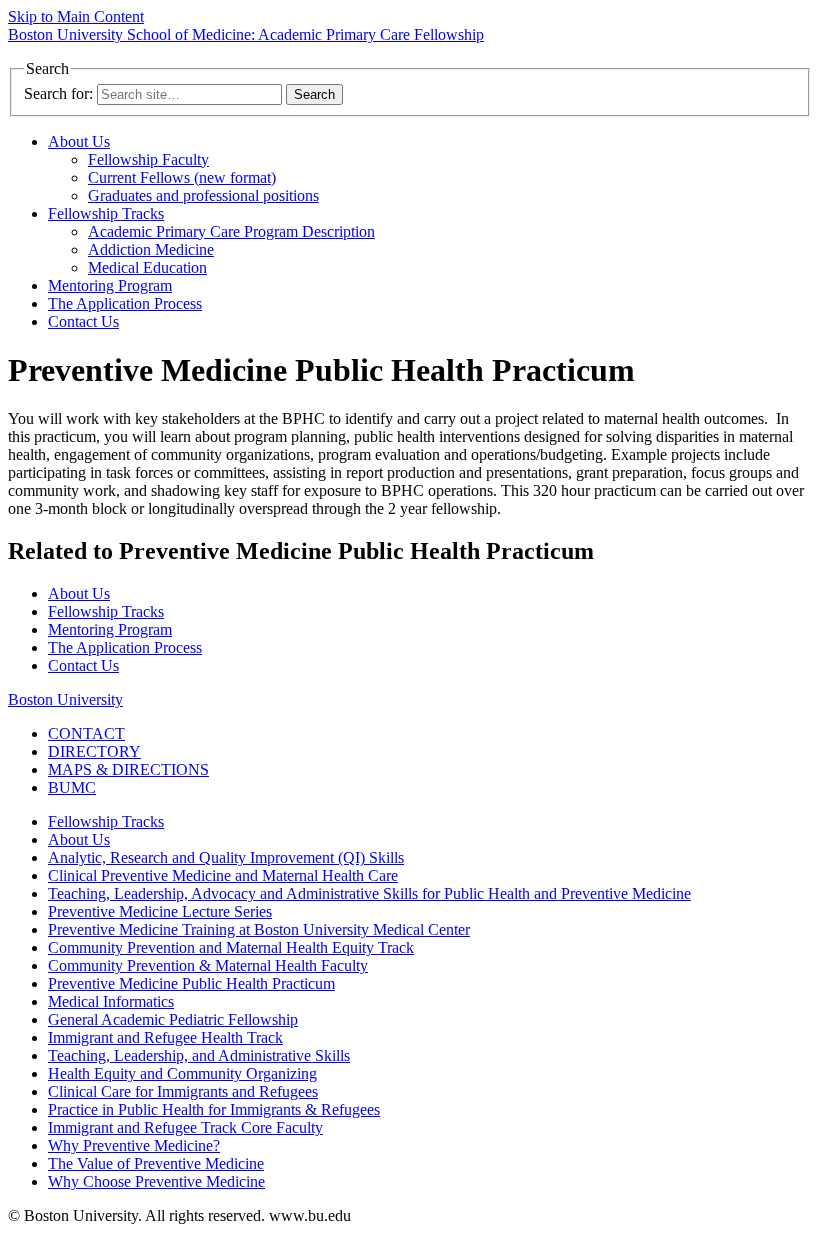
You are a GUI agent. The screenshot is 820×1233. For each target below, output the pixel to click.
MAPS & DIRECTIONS (128, 769)
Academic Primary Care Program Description (231, 231)
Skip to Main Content (76, 16)
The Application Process (125, 303)
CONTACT (86, 733)
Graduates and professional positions (203, 195)
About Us (79, 141)
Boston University (65, 699)
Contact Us (83, 321)
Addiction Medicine (151, 249)
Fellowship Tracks (106, 213)
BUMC (72, 787)
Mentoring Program (110, 285)
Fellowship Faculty (148, 159)
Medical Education (147, 267)
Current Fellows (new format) (182, 177)
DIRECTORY (94, 751)
